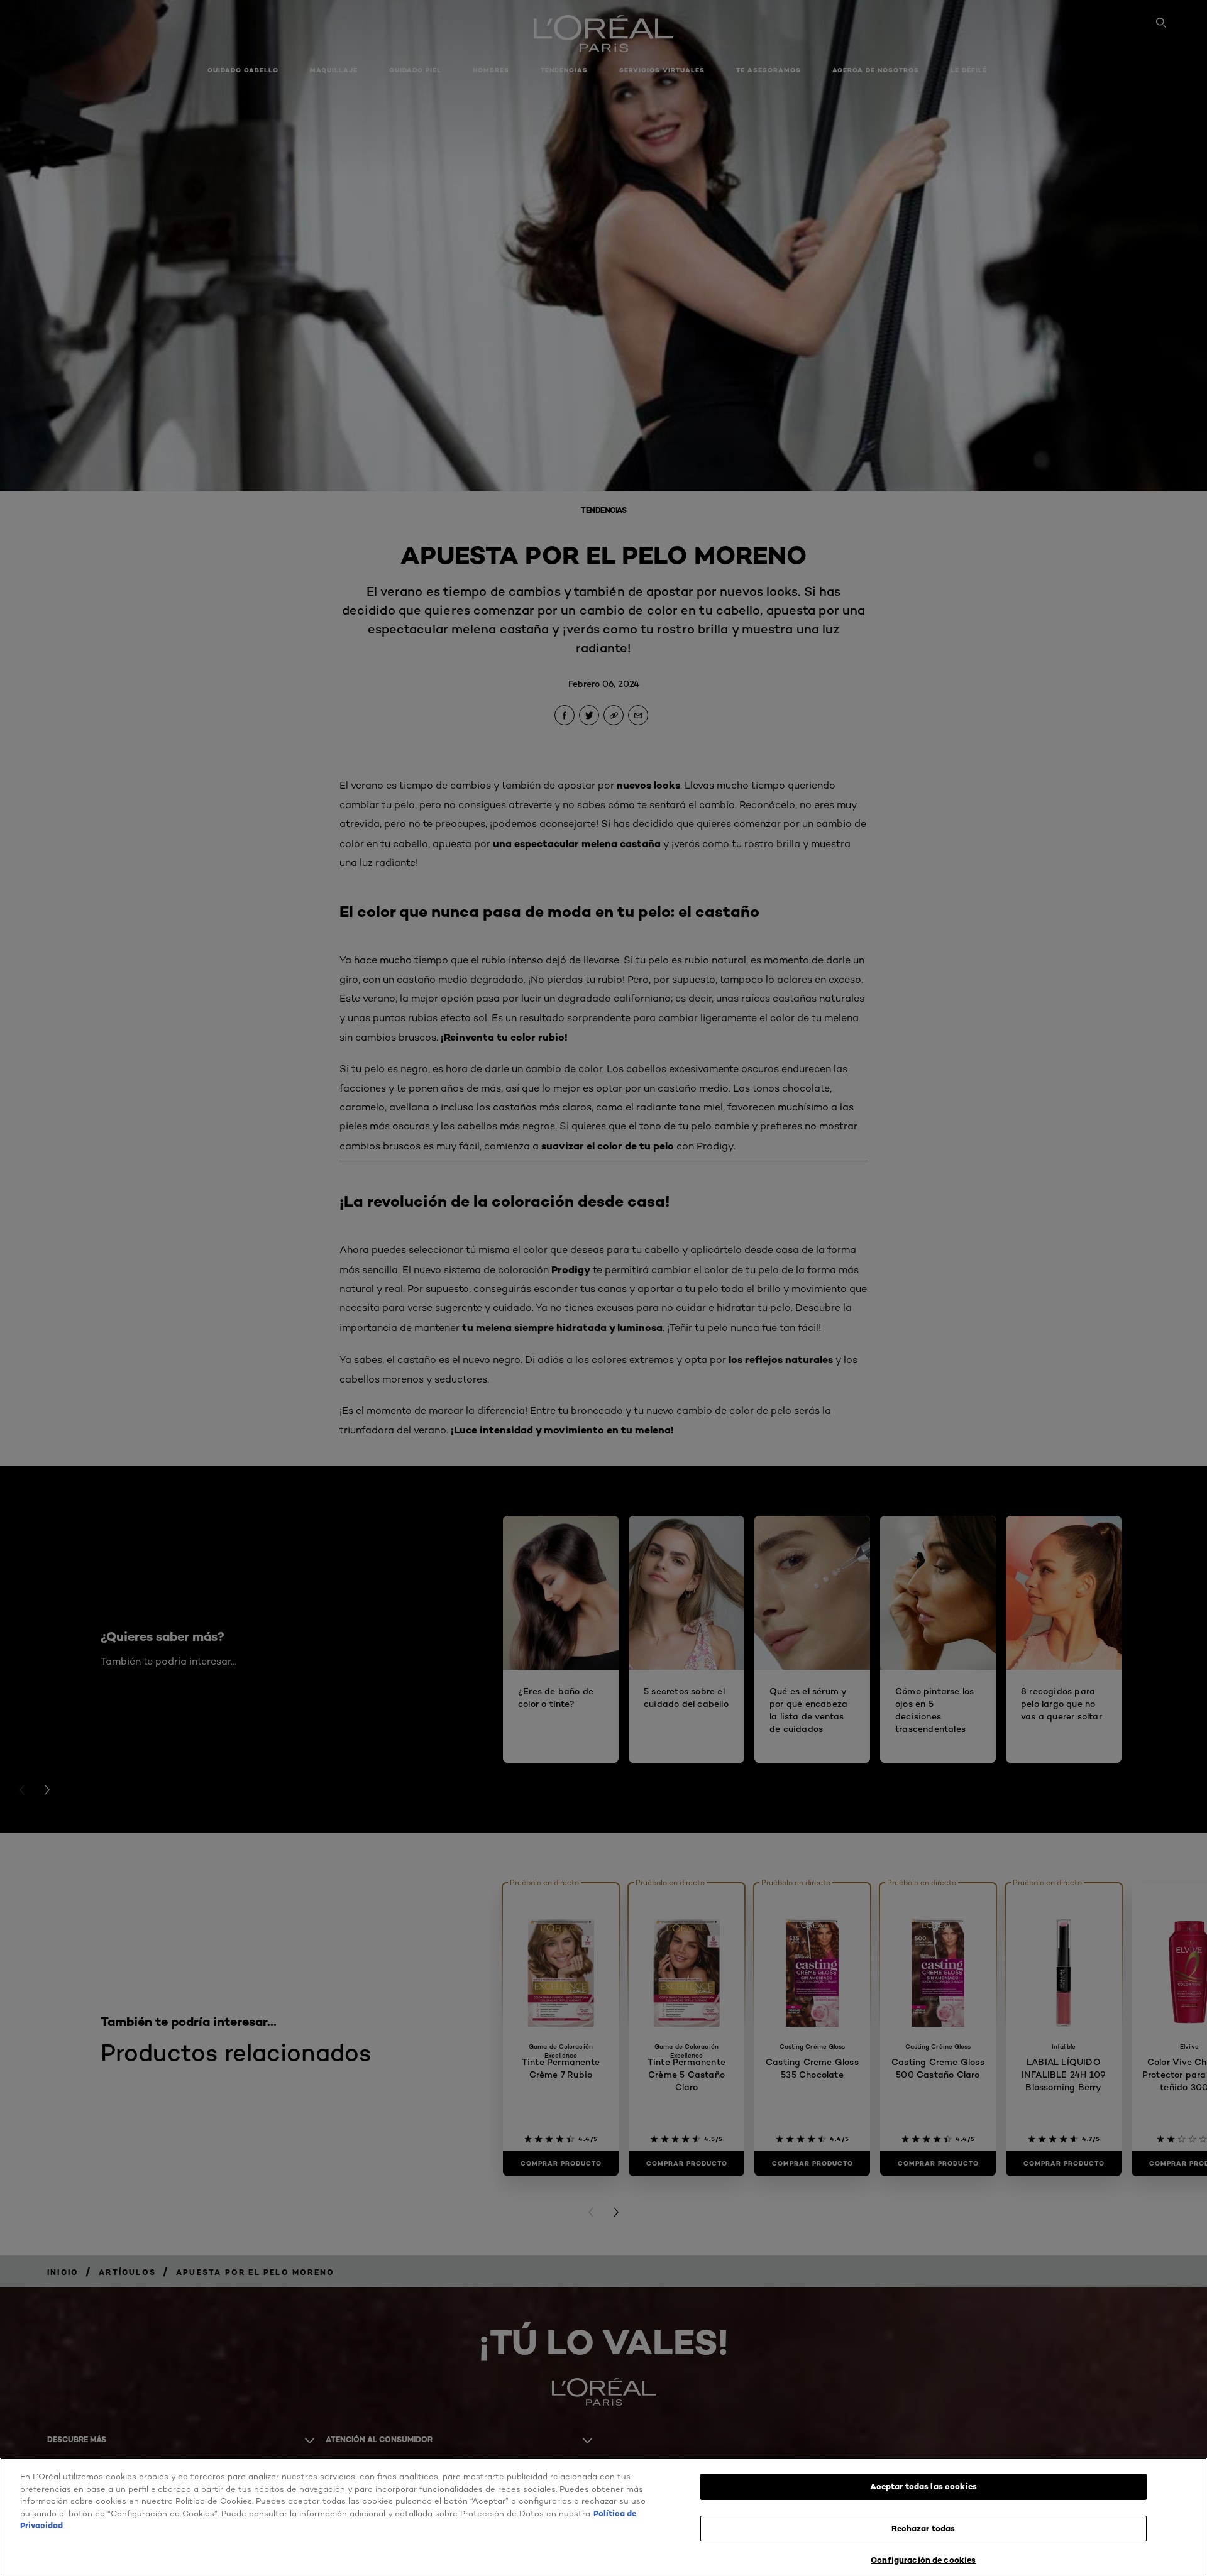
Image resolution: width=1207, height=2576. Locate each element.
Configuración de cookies (923, 2560)
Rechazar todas (923, 2528)
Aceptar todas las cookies (923, 2486)
